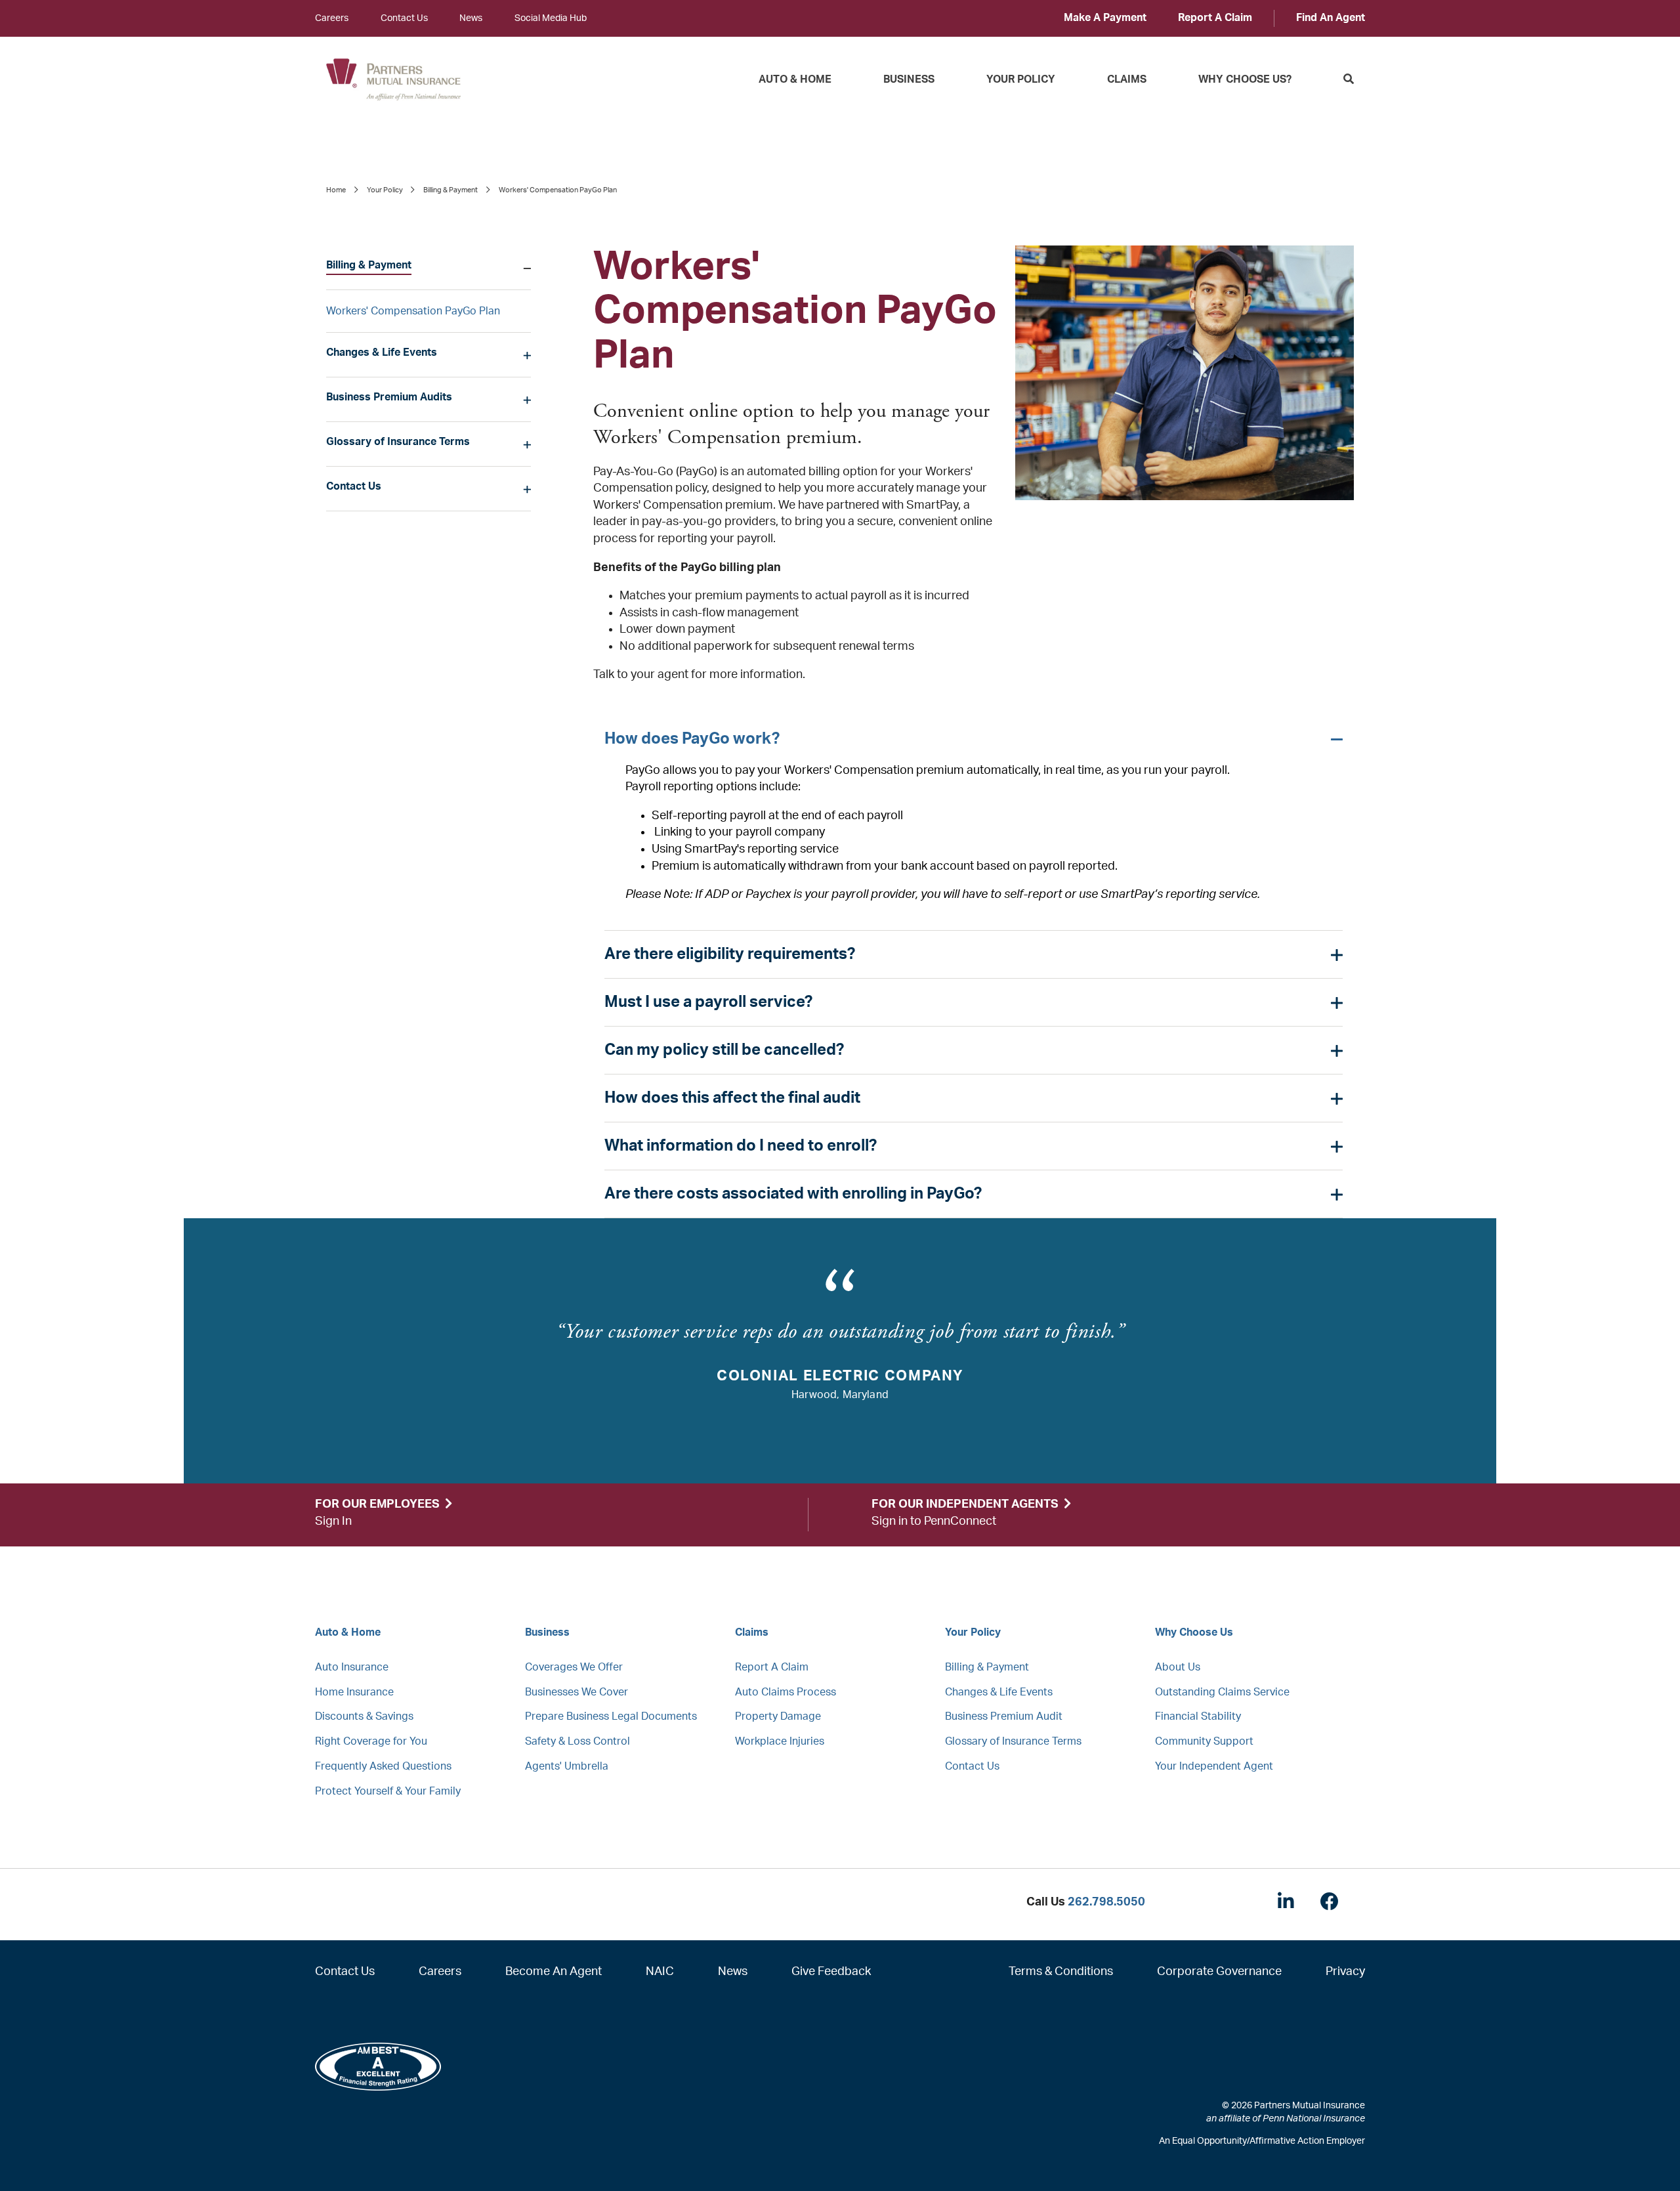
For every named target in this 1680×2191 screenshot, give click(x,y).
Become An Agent (554, 1972)
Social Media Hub (551, 18)
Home (336, 190)
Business (909, 79)
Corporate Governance (1219, 1972)
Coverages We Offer (574, 1667)
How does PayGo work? (692, 739)
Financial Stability (1198, 1716)
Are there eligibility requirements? (730, 954)
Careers (332, 18)
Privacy (1345, 1972)
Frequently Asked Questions (383, 1766)
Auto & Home (795, 79)
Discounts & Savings (364, 1716)
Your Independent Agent (1214, 1766)
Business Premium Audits (389, 397)
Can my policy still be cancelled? (724, 1050)
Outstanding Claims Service (1222, 1692)
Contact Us (404, 18)
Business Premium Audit (1004, 1716)
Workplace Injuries (780, 1741)
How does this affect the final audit (732, 1098)
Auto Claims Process (786, 1692)
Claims (1127, 79)
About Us (1178, 1667)
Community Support (1204, 1741)
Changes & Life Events (382, 352)
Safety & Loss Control (577, 1741)
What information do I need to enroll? (741, 1146)
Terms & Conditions (1061, 1972)
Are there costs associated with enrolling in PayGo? (793, 1194)
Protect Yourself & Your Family (388, 1791)
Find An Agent (1331, 18)
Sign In (333, 1521)
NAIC (660, 1972)
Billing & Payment (451, 190)
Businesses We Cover (577, 1692)
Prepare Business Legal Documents (611, 1716)
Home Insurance (354, 1692)
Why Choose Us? (1245, 79)
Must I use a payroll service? (708, 1002)
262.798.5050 (1106, 1902)
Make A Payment (1105, 18)
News (471, 18)
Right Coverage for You (371, 1741)
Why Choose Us (1194, 1632)
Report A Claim (1215, 18)
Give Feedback (831, 1972)
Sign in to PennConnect (934, 1521)
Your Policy (1021, 79)
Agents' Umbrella (567, 1766)
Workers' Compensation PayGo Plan (413, 311)
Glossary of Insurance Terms (398, 442)
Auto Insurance (352, 1667)
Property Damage (778, 1716)
